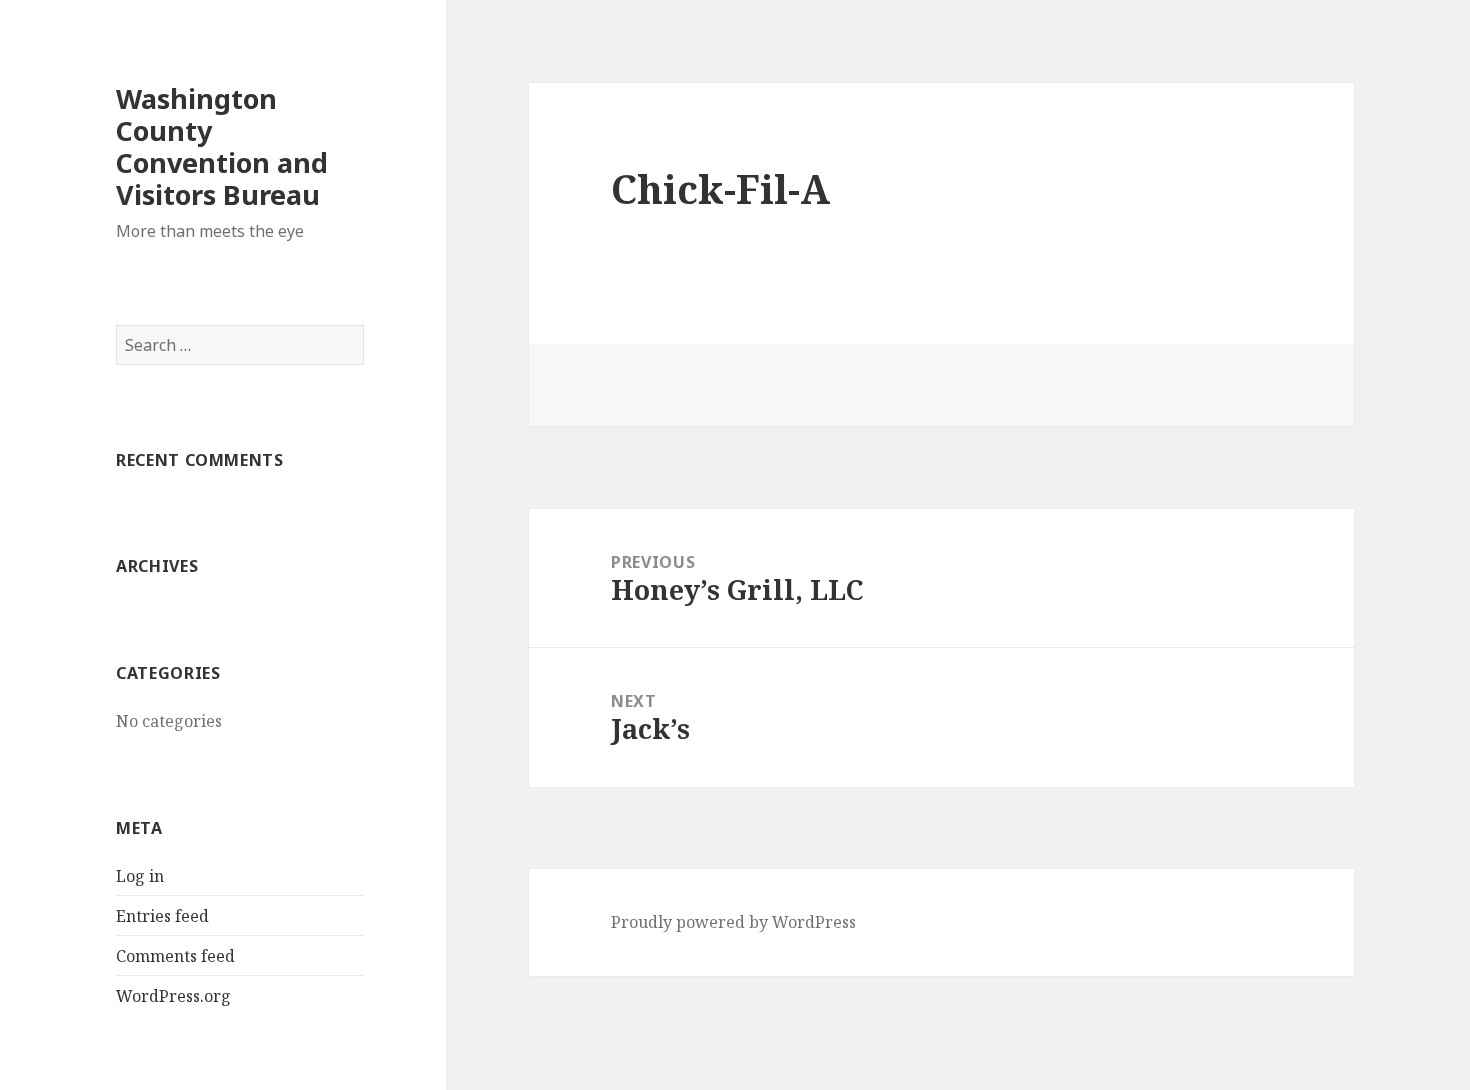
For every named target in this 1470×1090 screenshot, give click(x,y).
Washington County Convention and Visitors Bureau (222, 146)
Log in (140, 876)
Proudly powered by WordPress (733, 922)
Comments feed (175, 956)
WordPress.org (173, 996)
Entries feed (162, 916)
